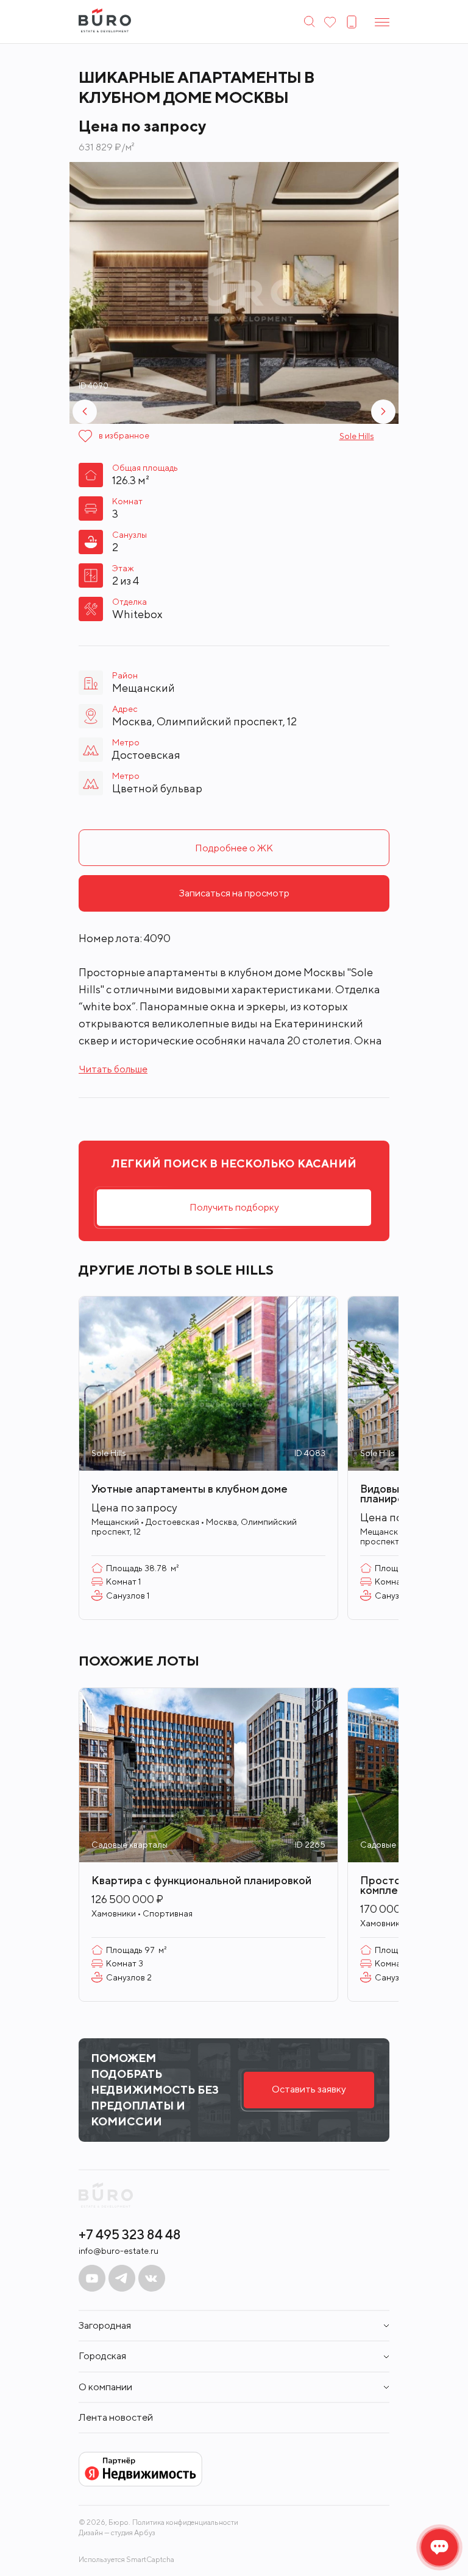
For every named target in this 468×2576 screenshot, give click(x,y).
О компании (105, 2387)
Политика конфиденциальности (185, 2522)
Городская (102, 2356)
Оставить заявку (309, 2089)
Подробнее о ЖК (234, 848)
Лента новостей (116, 2418)
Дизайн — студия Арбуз (117, 2532)
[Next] (383, 412)
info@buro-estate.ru (119, 2251)
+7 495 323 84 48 (130, 2234)
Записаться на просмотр (234, 893)
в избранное (124, 435)
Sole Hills (357, 436)
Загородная (105, 2326)
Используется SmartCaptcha (126, 2559)
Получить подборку (234, 1207)
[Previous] (85, 412)
